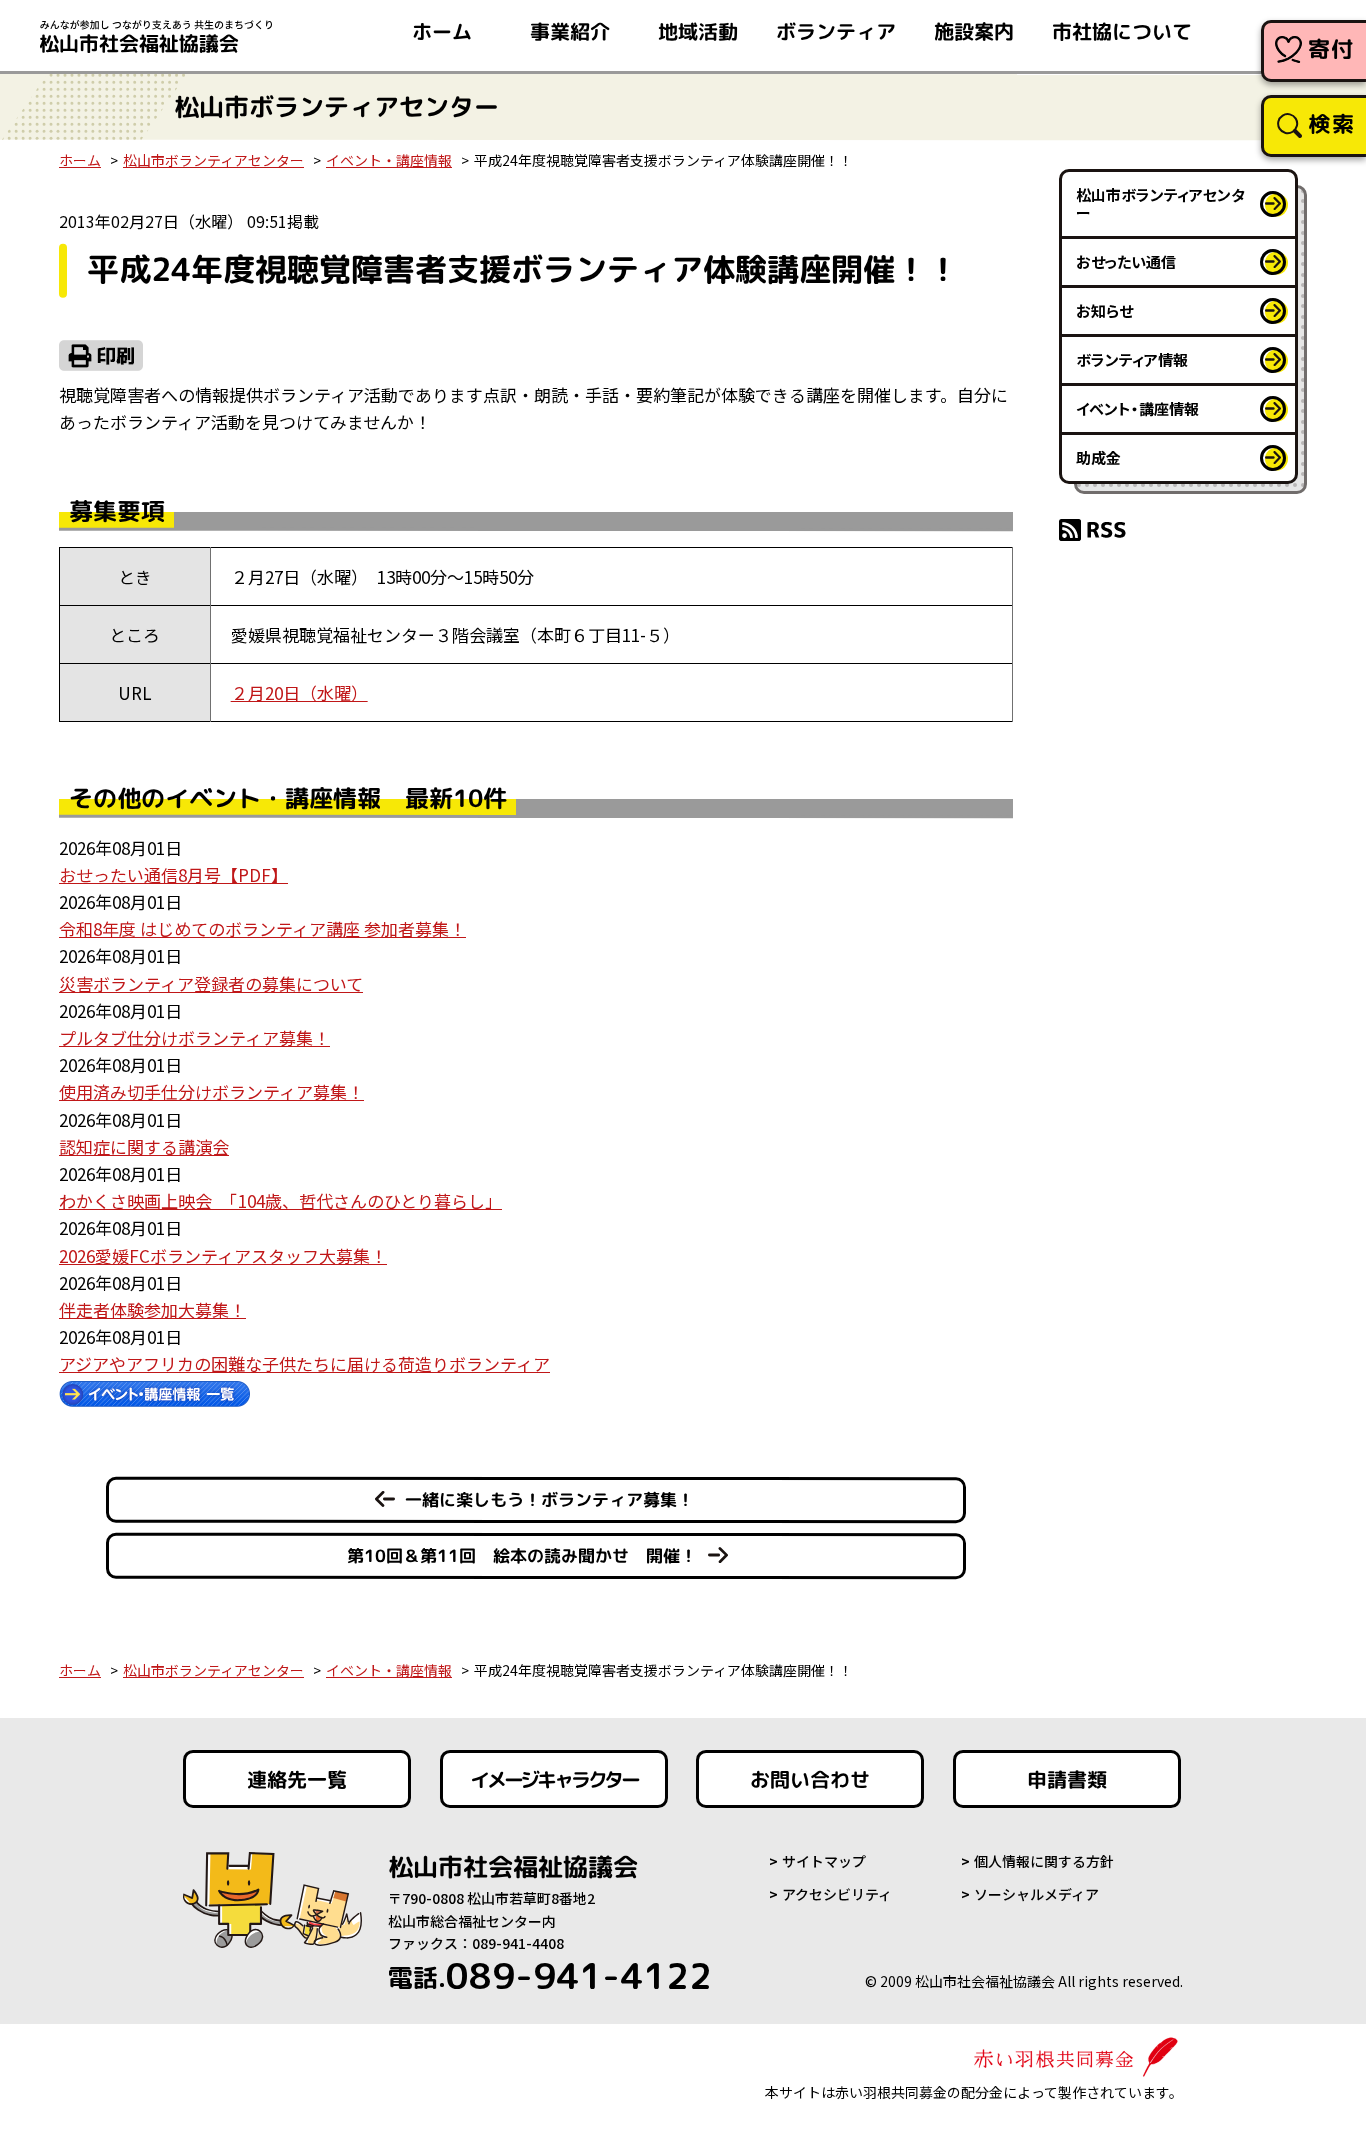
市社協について (1122, 31)
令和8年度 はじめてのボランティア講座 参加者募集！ (262, 928)
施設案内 (974, 31)
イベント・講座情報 (389, 160)
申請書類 (1067, 1779)
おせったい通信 (1126, 261)
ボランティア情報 (1132, 359)
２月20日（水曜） (299, 692)
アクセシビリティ (837, 1894)
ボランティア (836, 31)
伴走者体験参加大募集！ (152, 1309)
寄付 (1331, 48)
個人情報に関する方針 (1044, 1861)
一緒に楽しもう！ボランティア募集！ (549, 1499)
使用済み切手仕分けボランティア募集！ (211, 1091)
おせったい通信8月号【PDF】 (173, 874)
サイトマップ (824, 1861)
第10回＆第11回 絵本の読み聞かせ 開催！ (522, 1555)
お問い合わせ (810, 1779)
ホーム (442, 31)
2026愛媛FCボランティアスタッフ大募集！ (223, 1255)
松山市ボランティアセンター (213, 160)
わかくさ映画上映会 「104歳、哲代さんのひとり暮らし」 (280, 1200)
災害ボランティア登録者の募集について (211, 983)
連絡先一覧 (297, 1779)
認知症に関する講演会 (144, 1146)
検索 (1331, 123)
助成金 (1098, 457)
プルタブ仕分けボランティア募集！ (194, 1037)
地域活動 (698, 31)
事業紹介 (570, 31)
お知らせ (1104, 310)
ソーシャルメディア (1036, 1894)
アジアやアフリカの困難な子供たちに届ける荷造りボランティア (304, 1363)
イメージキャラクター (554, 1779)
